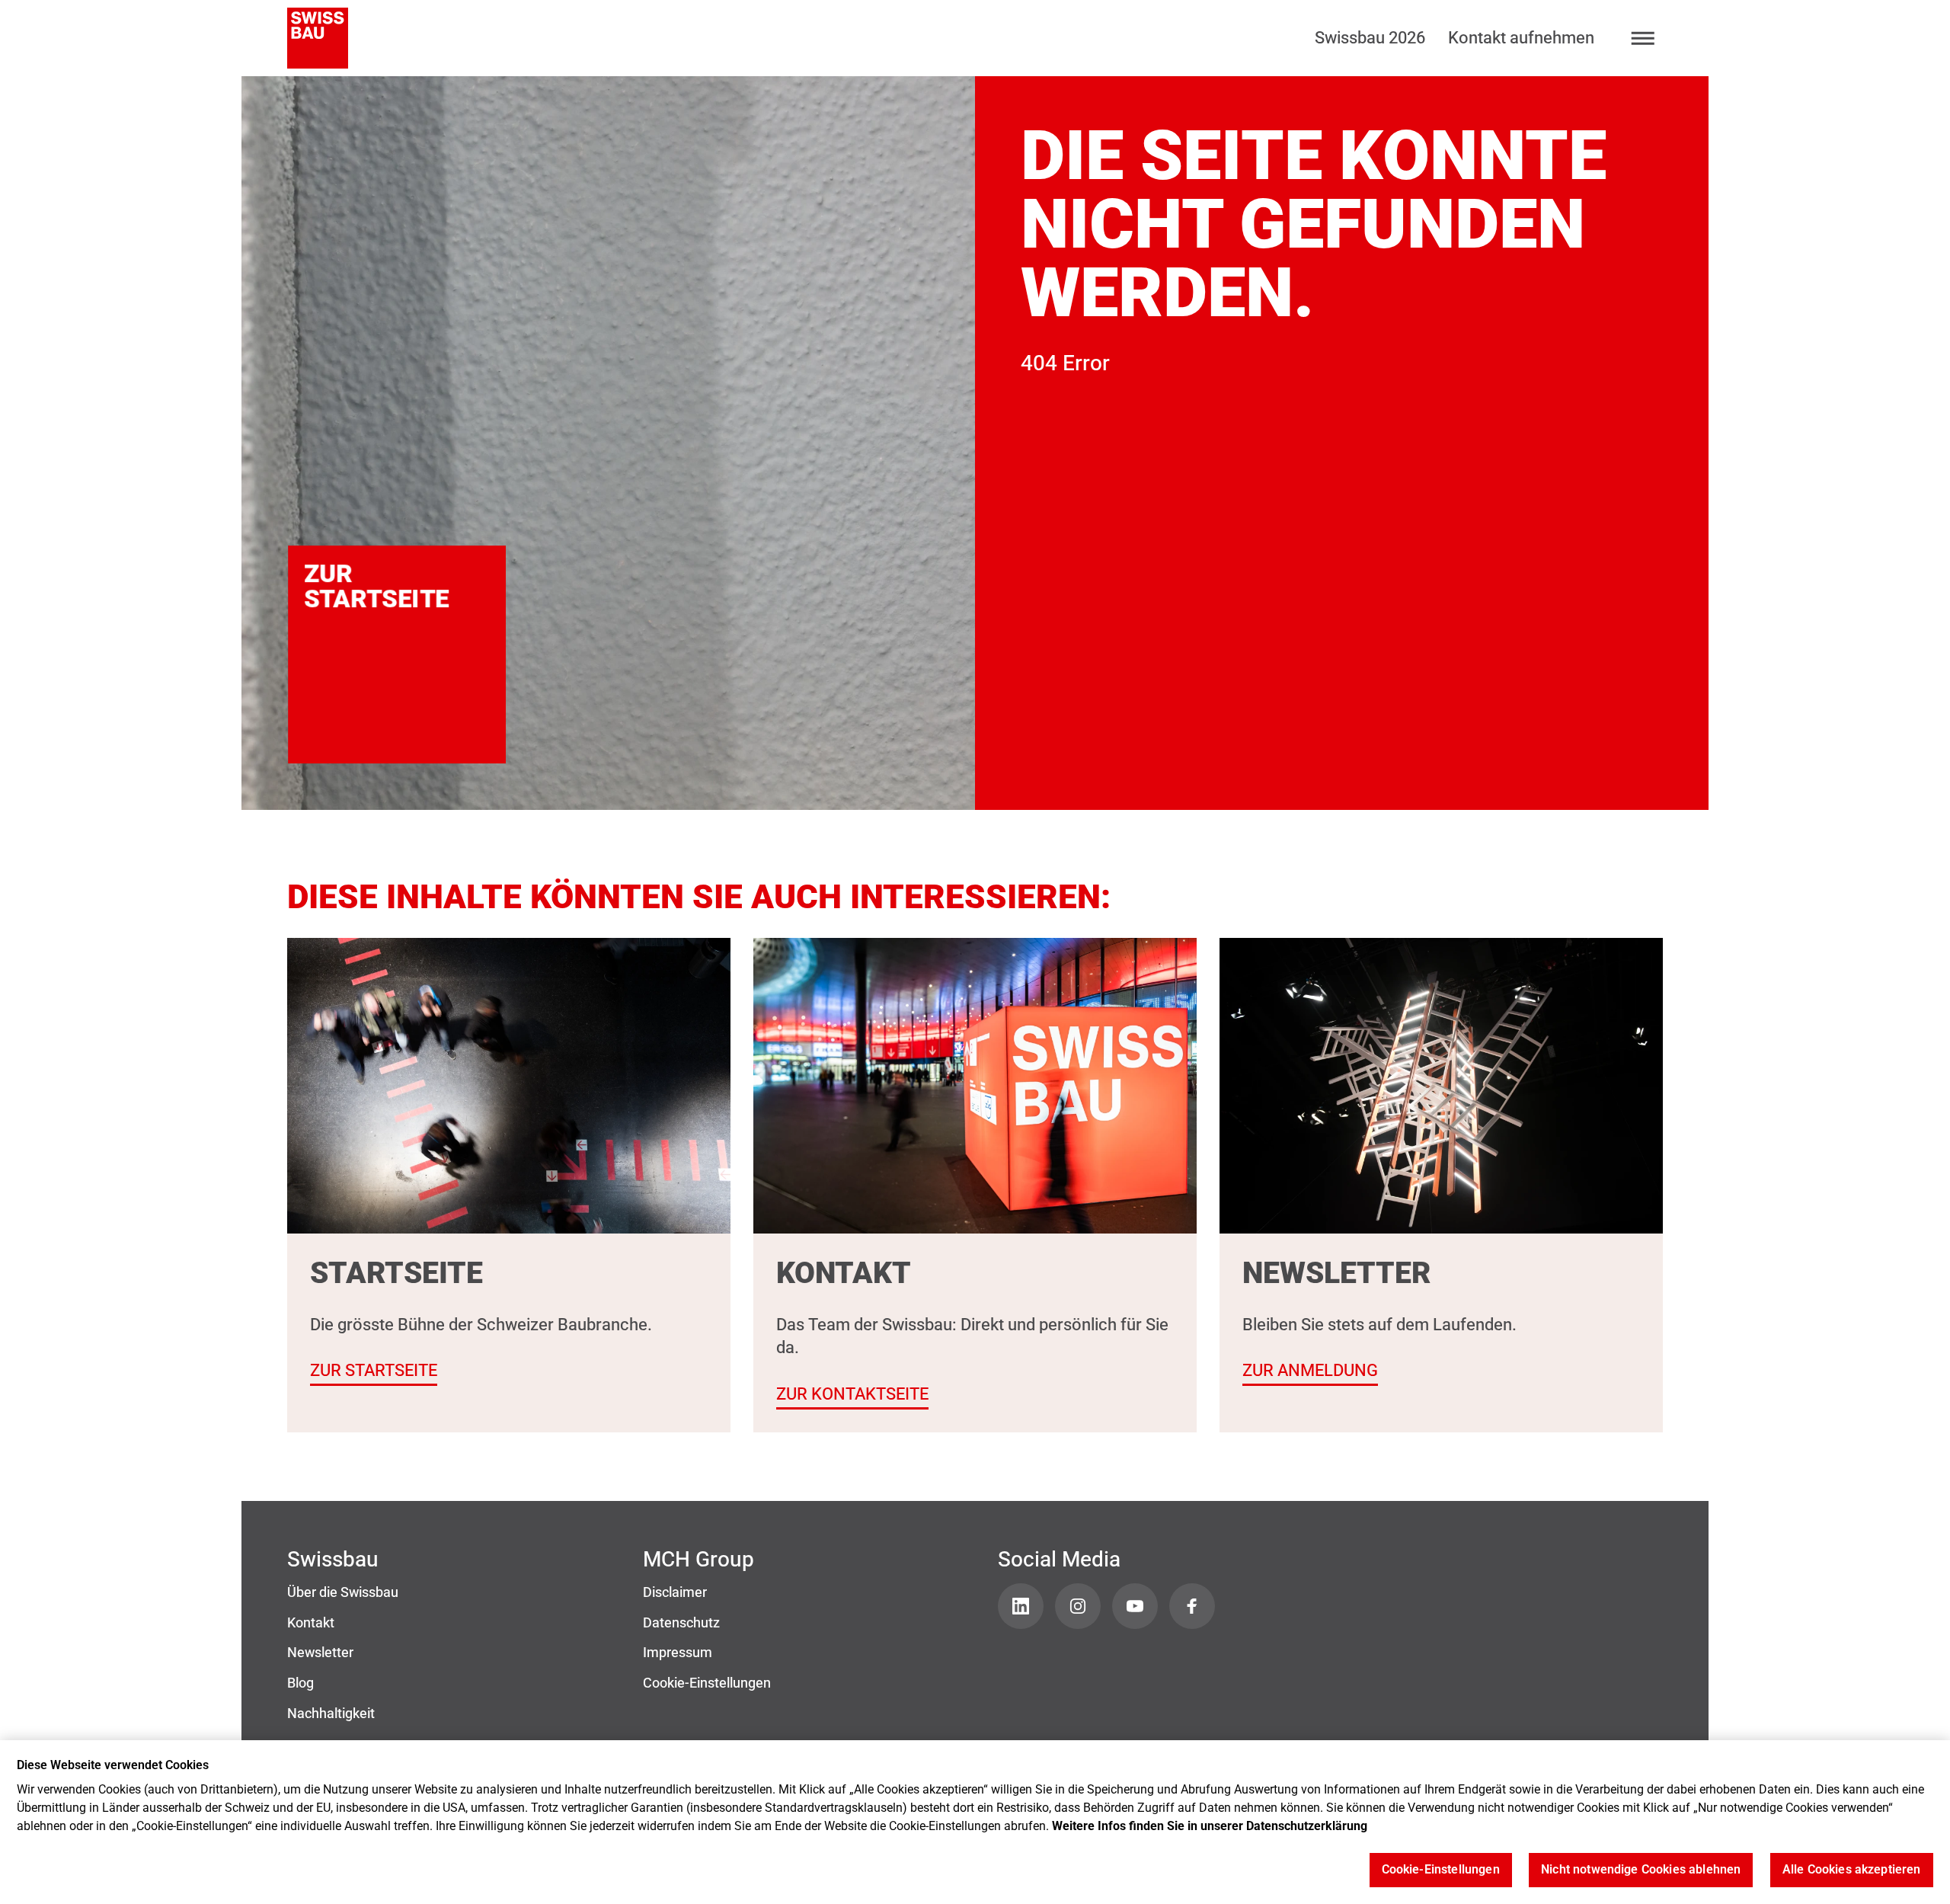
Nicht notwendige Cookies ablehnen (1641, 1870)
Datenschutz (681, 1623)
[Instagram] (1078, 1606)
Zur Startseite (393, 586)
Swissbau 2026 (1370, 38)
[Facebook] (1192, 1606)
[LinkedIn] (1021, 1606)
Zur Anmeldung (1310, 1370)
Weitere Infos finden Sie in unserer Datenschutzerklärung (1210, 1826)
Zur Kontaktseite (852, 1394)
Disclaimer (675, 1592)
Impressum (678, 1653)
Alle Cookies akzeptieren (1852, 1870)
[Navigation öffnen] (1643, 38)
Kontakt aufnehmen (1521, 38)
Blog (300, 1683)
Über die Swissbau (343, 1592)
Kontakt (311, 1623)
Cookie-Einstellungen (707, 1683)
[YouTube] (1135, 1606)
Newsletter (320, 1653)
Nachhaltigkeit (331, 1714)
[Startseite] (318, 38)
